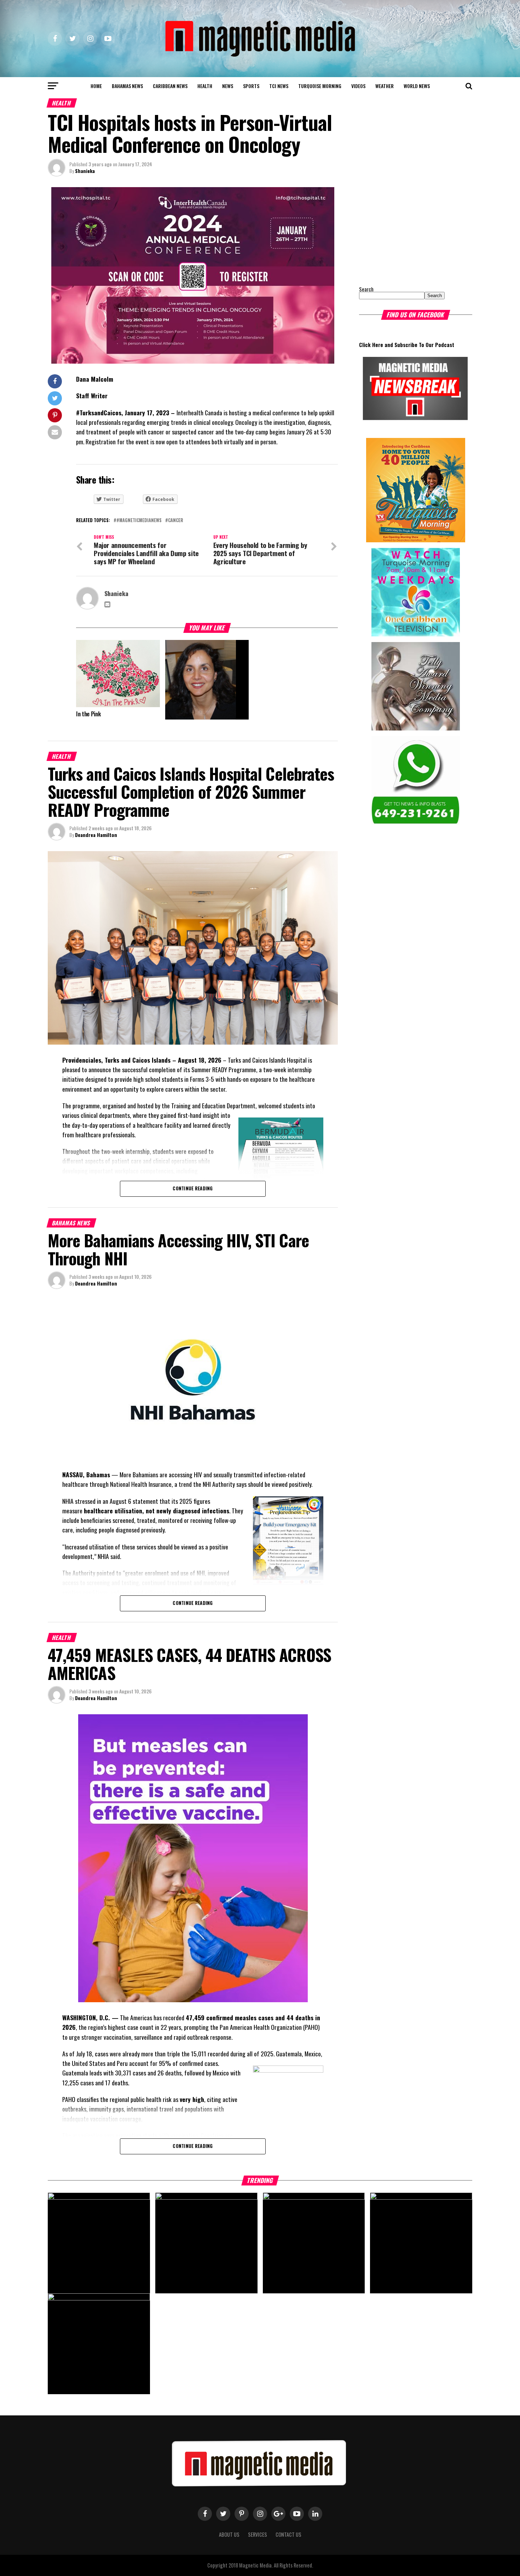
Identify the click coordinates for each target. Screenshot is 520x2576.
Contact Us (288, 2534)
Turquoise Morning (320, 86)
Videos (358, 86)
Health (205, 86)
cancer (176, 521)
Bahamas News (127, 86)
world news (417, 86)
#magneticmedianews (139, 521)
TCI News (279, 86)
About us (229, 2534)
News (228, 86)
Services (258, 2534)
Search (366, 289)
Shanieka (85, 171)
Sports (251, 86)
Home (96, 86)
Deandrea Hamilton (96, 835)
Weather (385, 86)
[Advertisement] (403, 231)
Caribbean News (170, 86)
